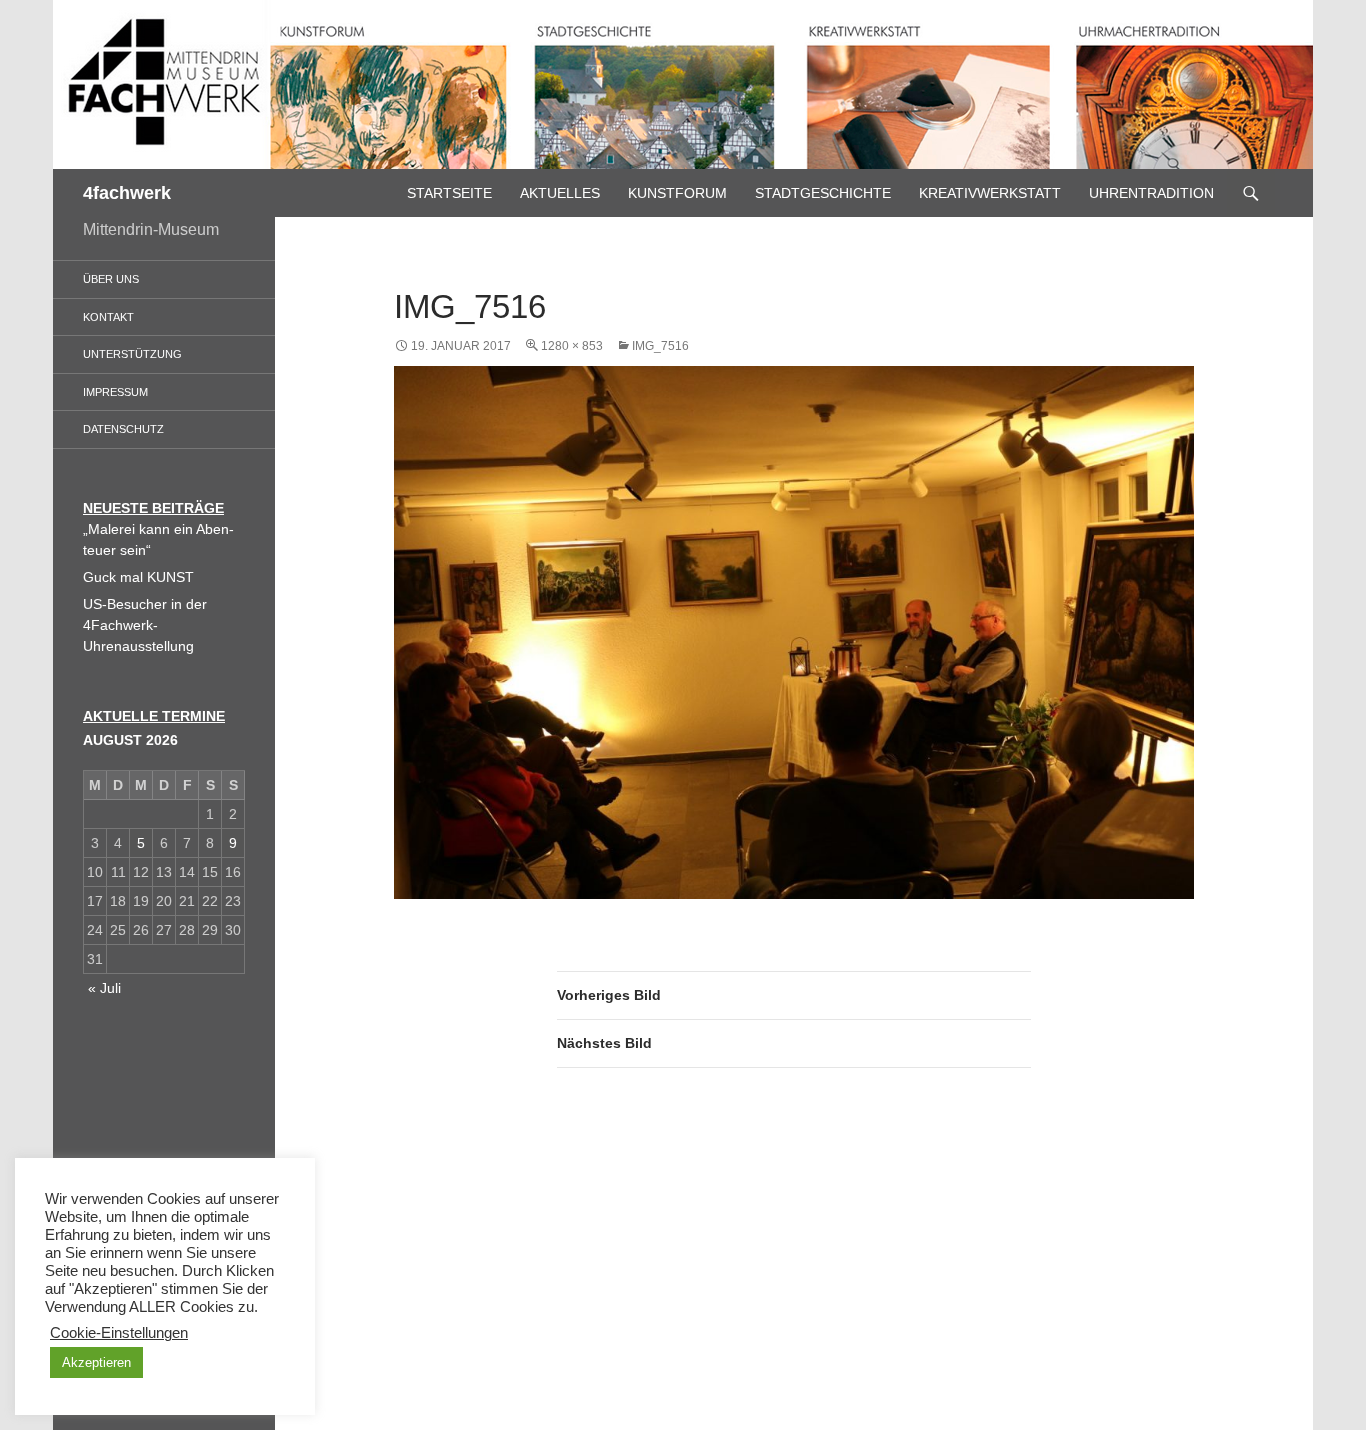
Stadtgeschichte (823, 193)
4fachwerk (127, 193)
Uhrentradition (1151, 193)
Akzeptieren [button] (96, 1362)
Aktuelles (560, 193)
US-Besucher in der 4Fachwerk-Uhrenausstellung (145, 625)
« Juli (104, 988)
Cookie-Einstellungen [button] (119, 1333)
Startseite (449, 193)
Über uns (111, 279)
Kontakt (108, 317)
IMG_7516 (660, 346)
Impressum (115, 392)
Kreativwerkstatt (990, 193)
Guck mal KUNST (138, 577)
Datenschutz (123, 429)
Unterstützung (132, 354)
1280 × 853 (572, 346)
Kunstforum (677, 193)
